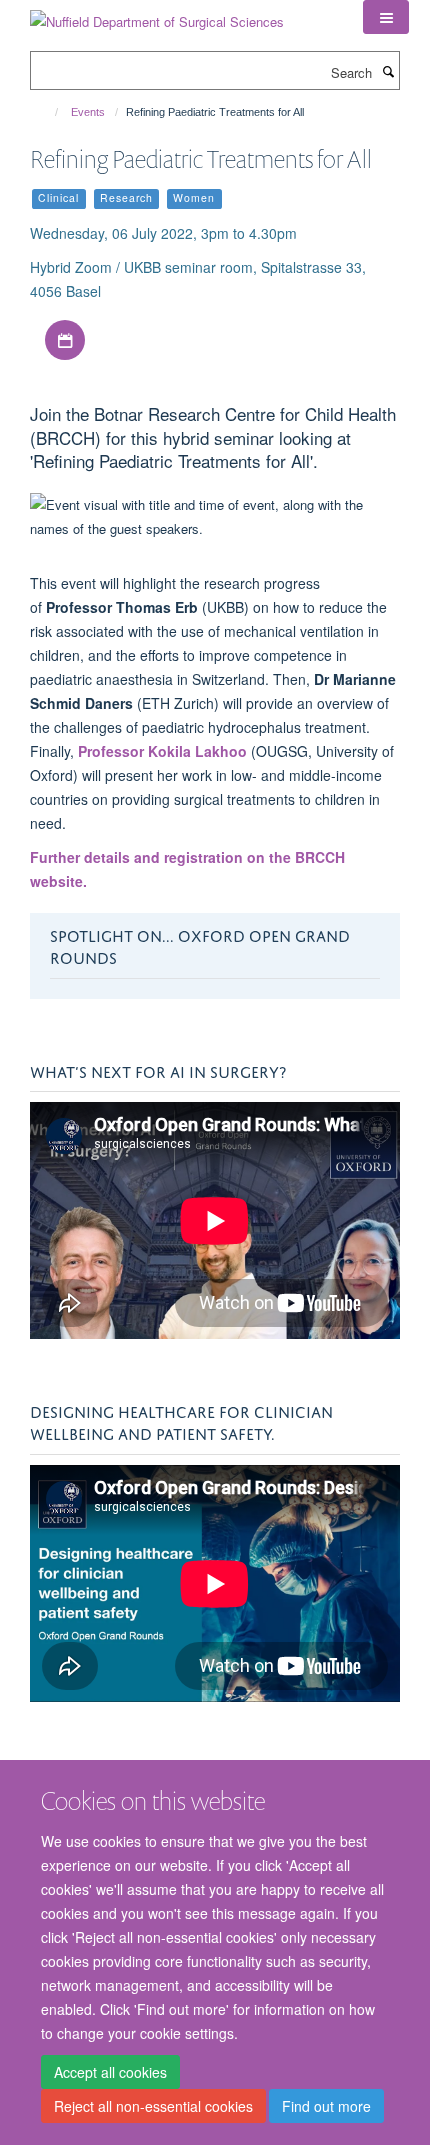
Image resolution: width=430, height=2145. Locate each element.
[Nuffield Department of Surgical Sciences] (157, 14)
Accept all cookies (110, 2072)
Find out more (326, 2106)
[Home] (47, 112)
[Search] (388, 71)
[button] (386, 17)
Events (88, 112)
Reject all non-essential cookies (153, 2106)
